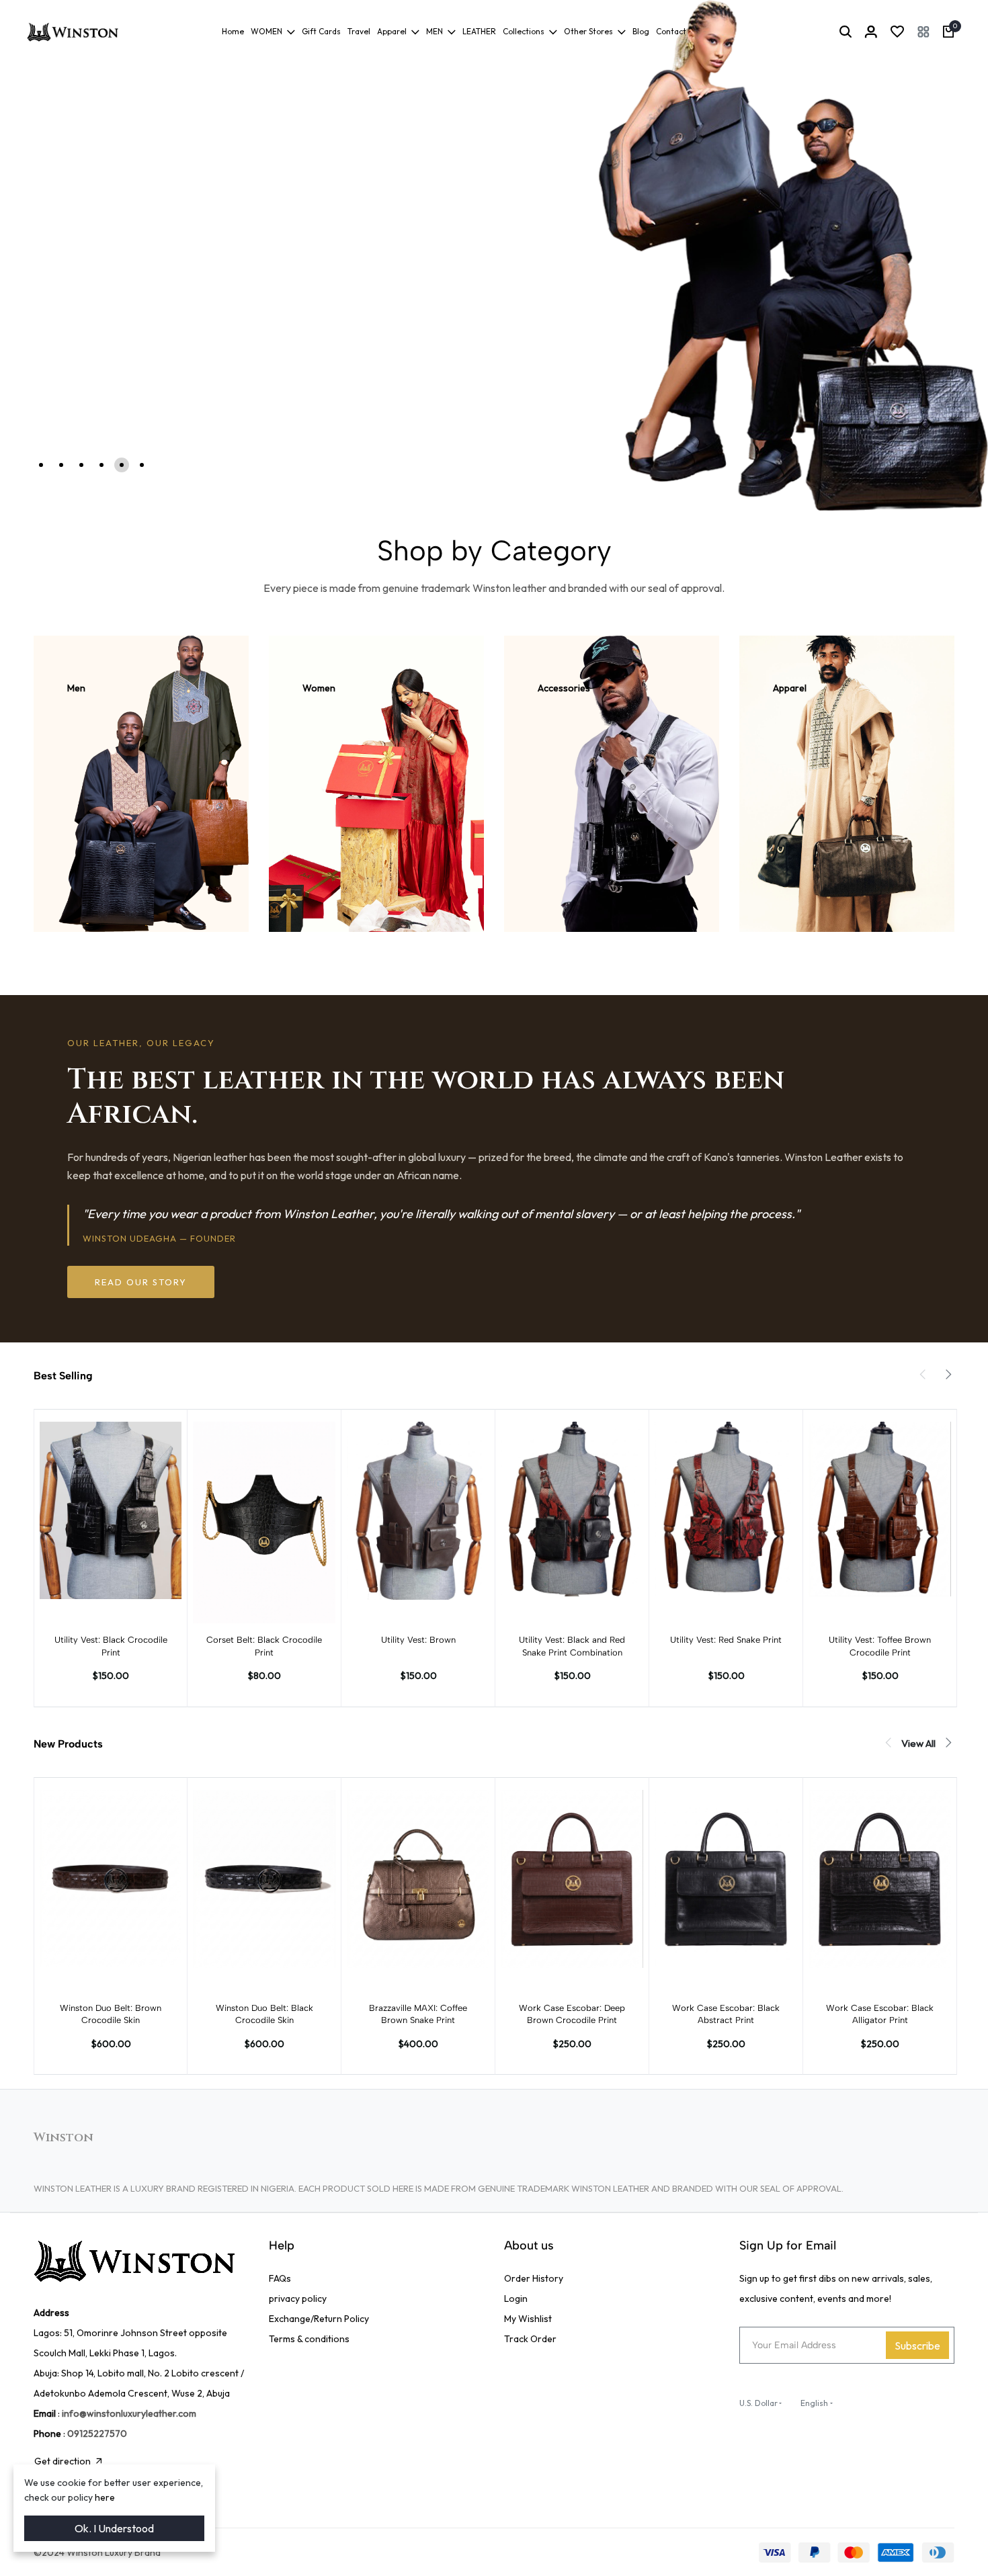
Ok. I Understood (114, 2528)
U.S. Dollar (758, 2403)
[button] (923, 32)
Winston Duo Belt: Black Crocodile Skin (264, 2014)
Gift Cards (321, 31)
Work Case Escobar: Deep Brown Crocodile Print (572, 2014)
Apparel (392, 31)
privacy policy (298, 2299)
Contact (671, 31)
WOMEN (266, 31)
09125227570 (97, 2434)
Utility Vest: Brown (418, 1640)
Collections (524, 31)
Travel (359, 31)
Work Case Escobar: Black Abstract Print (726, 2014)
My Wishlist (528, 2319)
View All (918, 1743)
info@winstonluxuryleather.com (129, 2413)
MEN (435, 31)
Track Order (530, 2339)
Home (233, 31)
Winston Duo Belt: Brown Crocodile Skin (111, 2014)
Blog (641, 31)
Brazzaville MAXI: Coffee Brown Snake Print (418, 2014)
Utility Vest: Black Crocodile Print (111, 1646)
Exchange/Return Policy (319, 2319)
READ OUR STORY (141, 1282)
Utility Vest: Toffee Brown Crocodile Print (880, 1646)
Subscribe (917, 2346)
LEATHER (479, 31)
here (105, 2497)
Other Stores (588, 31)
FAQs (280, 2278)
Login (516, 2299)
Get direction (63, 2461)
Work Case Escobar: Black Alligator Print (880, 2014)
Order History (534, 2278)
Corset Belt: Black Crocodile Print (264, 1646)
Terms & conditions (309, 2339)
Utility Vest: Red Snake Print (726, 1640)
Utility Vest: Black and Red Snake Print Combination (572, 1646)
